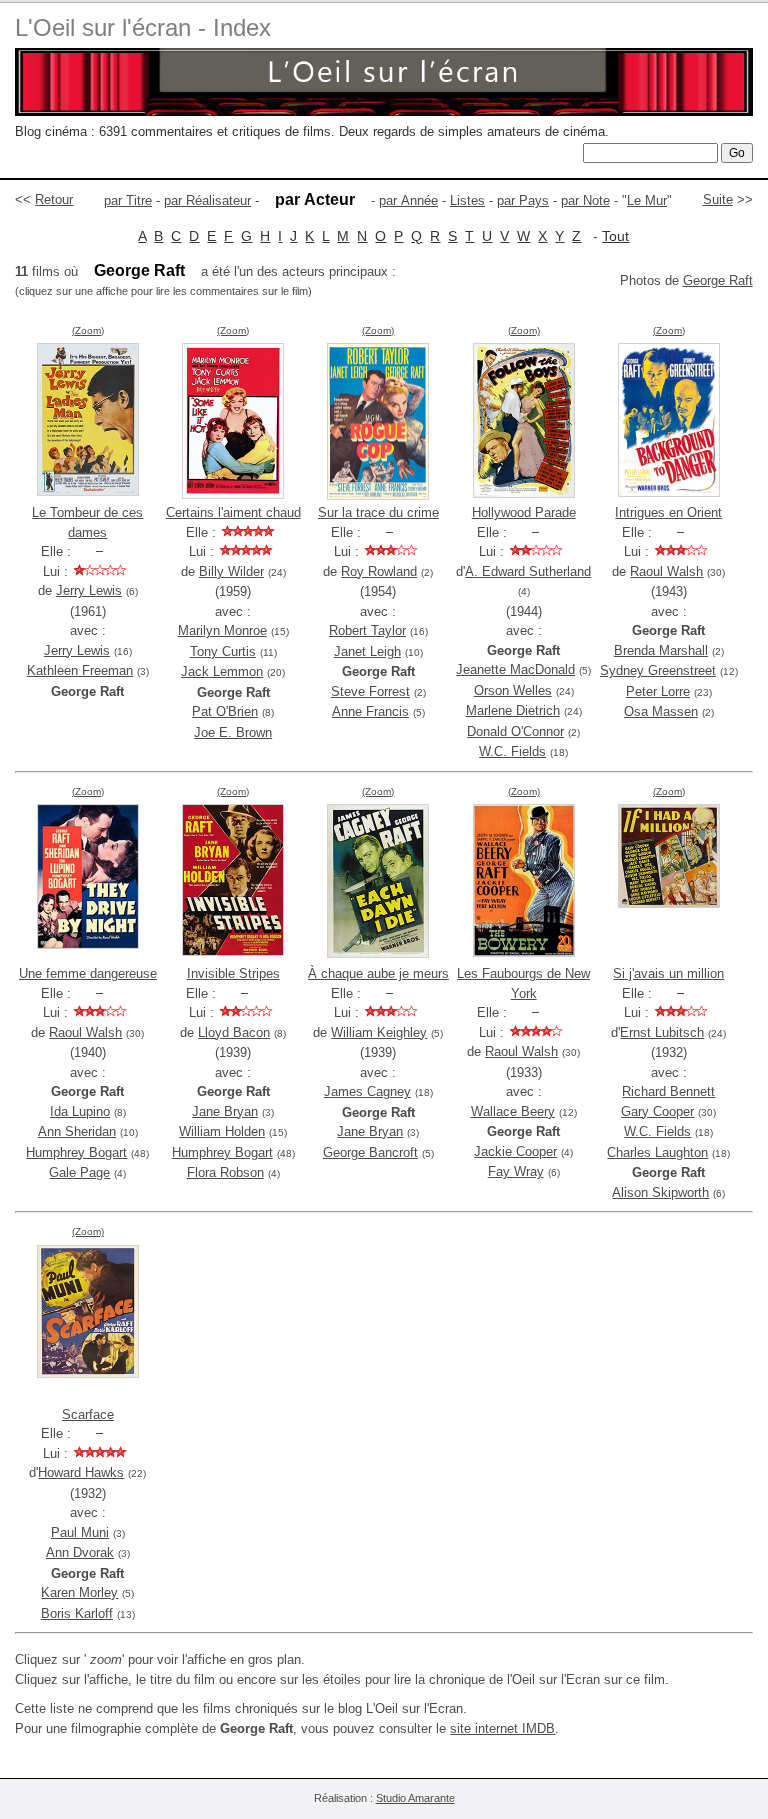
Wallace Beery (513, 1111)
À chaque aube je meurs (378, 973)
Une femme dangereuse (88, 973)
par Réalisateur (207, 200)
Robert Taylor (367, 630)
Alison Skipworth (660, 1192)
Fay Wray (516, 1171)
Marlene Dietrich (513, 710)
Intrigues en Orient (668, 512)
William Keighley (379, 1032)
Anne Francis (370, 711)
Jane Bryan (225, 1111)
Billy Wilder (231, 571)
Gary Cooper (657, 1111)
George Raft (718, 280)
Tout (615, 236)
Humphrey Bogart (76, 1152)
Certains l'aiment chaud (233, 512)
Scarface (88, 1414)
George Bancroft (370, 1152)
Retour (54, 199)
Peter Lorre (658, 691)
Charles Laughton (657, 1152)
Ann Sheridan (77, 1131)
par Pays (523, 200)
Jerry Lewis (89, 590)
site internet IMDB (502, 1728)
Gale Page (79, 1172)
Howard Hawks (81, 1472)
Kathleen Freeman (80, 670)
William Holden (222, 1131)
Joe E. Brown (233, 732)
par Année (408, 200)
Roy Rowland (379, 571)
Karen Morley (79, 1592)
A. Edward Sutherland (528, 571)
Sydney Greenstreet (658, 670)
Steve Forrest (370, 691)
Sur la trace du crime (378, 512)
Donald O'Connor (515, 731)
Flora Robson (225, 1172)
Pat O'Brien (225, 711)
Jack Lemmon (222, 671)
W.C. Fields (512, 751)
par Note (585, 200)
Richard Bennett (668, 1091)
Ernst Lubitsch (662, 1032)
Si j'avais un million (668, 973)
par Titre (128, 200)
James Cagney (367, 1091)
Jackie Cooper (515, 1151)
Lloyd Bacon (234, 1032)
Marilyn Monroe (222, 630)
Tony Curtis (223, 651)
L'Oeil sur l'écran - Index (143, 27)
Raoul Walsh (666, 571)
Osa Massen (661, 711)
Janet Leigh (367, 651)
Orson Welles (513, 690)
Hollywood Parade (524, 512)
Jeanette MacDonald (515, 669)
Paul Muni (80, 1532)
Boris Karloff (77, 1613)
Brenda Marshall (661, 650)
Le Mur (647, 200)
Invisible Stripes (233, 973)
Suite (718, 199)
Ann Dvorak (80, 1552)
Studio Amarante (415, 1798)
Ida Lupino (80, 1111)
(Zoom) (88, 330)
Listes (467, 200)
